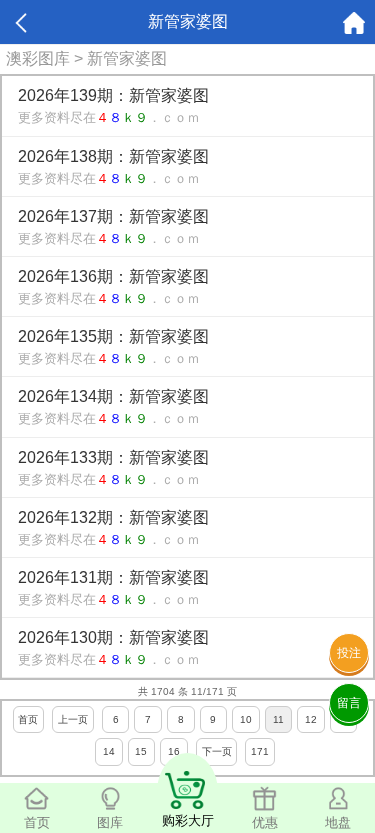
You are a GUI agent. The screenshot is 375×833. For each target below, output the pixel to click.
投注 (349, 653)
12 (311, 719)
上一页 (73, 719)
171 (260, 751)
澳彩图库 (38, 58)
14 (109, 751)
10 (246, 719)
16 (174, 751)
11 (278, 719)
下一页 (217, 751)
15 (141, 751)
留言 (349, 703)
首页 (28, 719)
